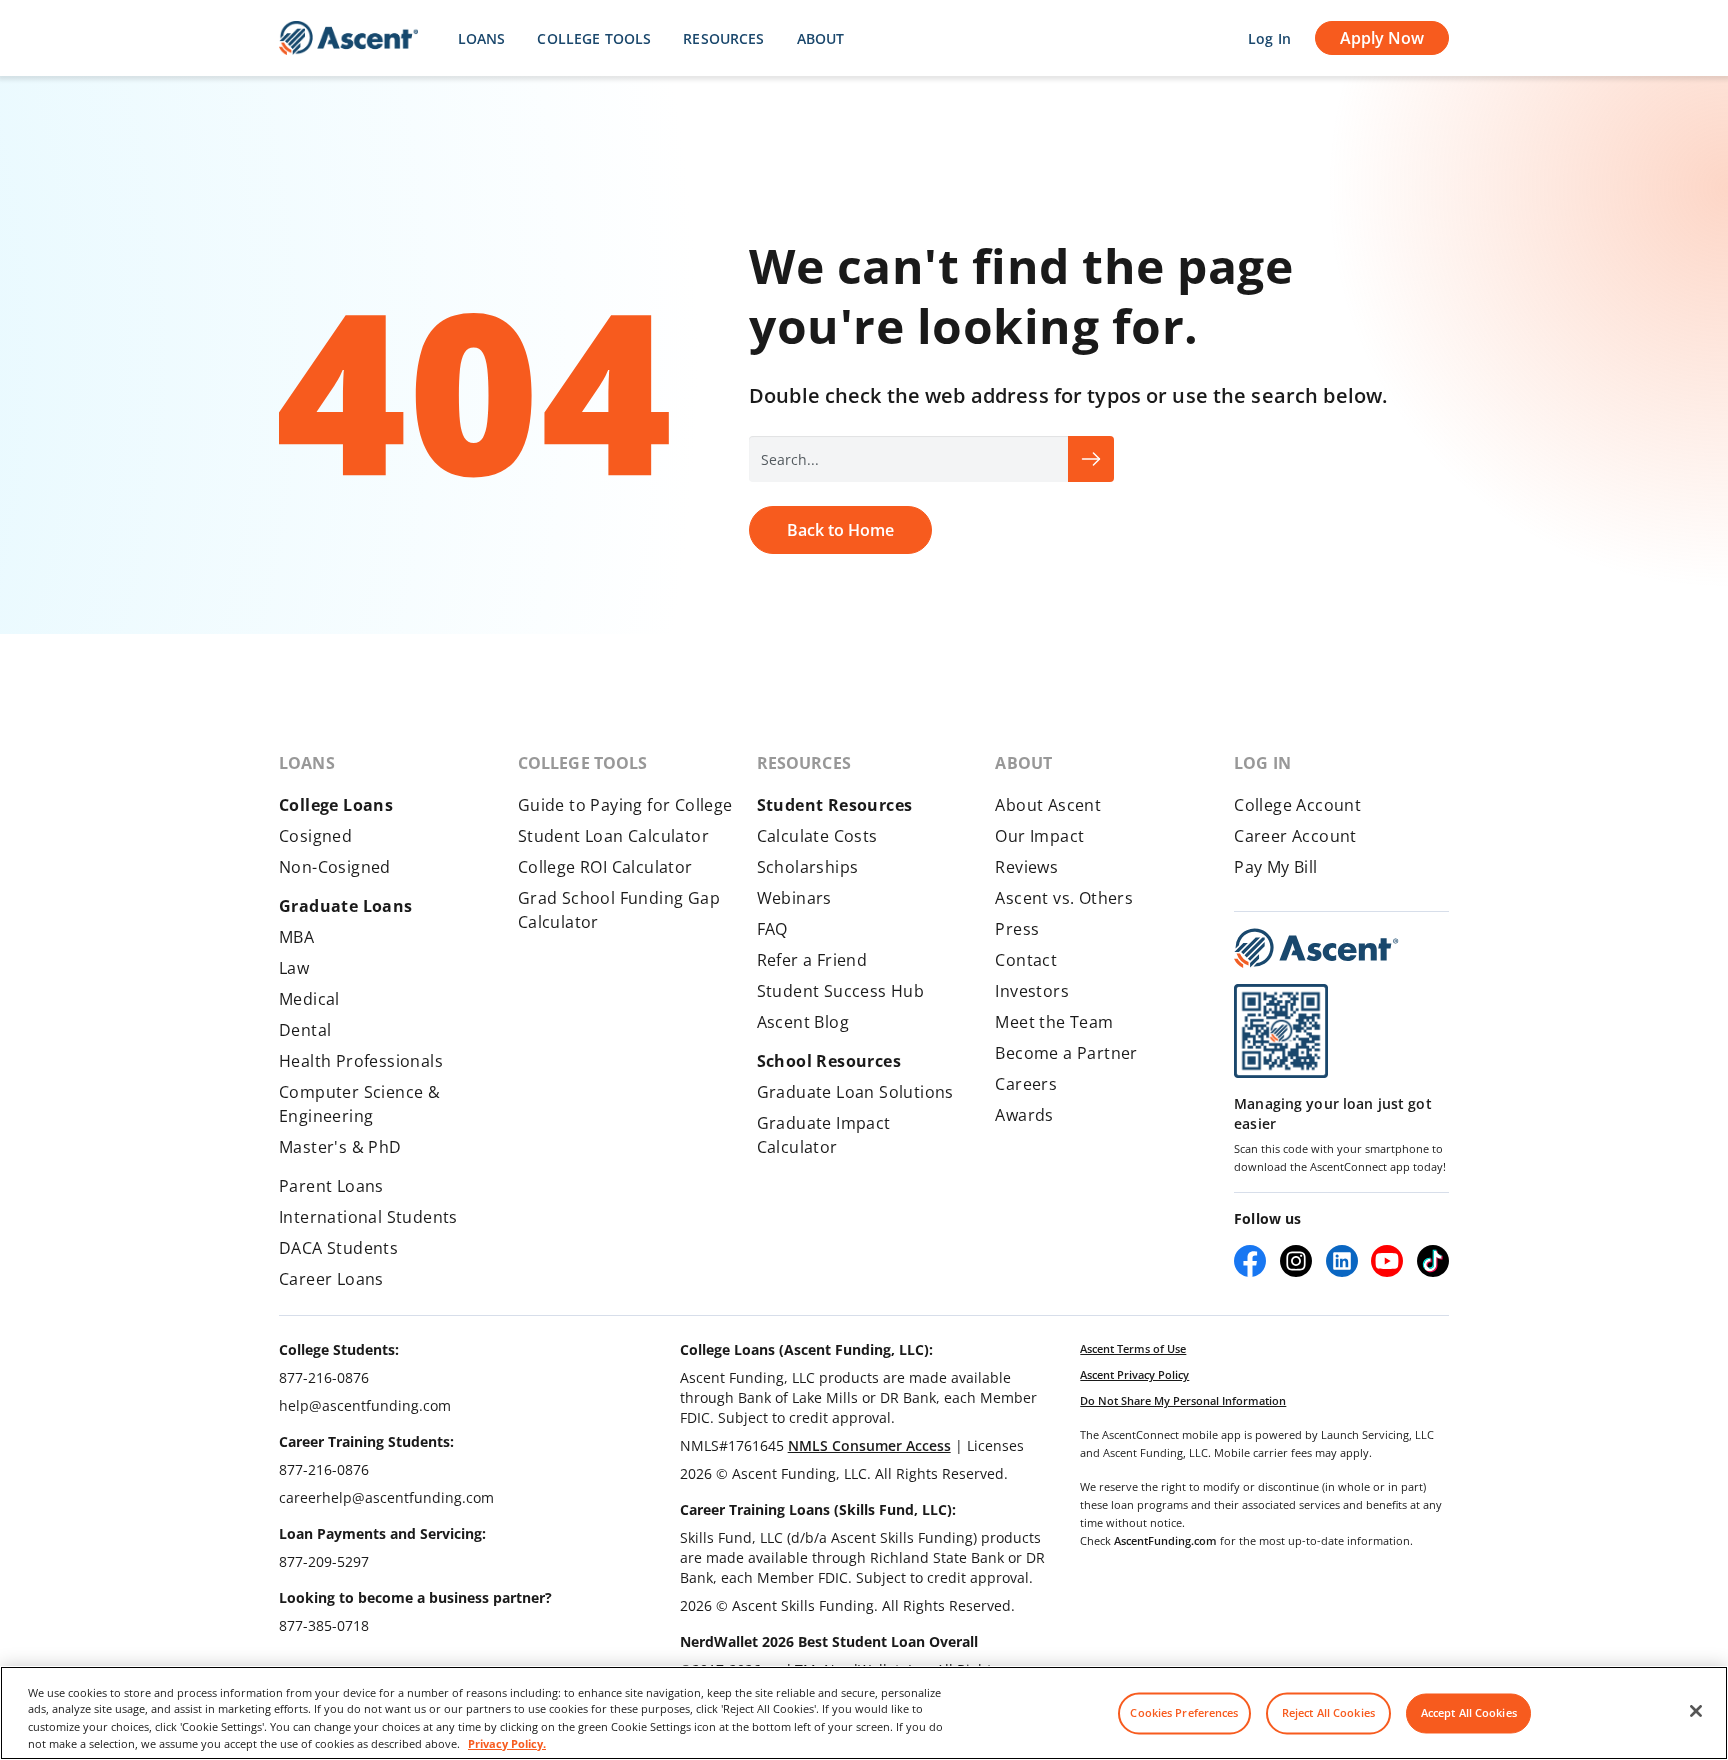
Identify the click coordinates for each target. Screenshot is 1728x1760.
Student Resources (835, 805)
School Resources (829, 1061)
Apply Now (1382, 38)
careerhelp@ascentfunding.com (386, 1497)
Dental (305, 1030)
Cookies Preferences (1184, 1713)
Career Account (1295, 836)
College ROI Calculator (605, 867)
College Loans (336, 805)
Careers (1026, 1084)
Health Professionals (361, 1061)
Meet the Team (1054, 1022)
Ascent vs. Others (1064, 898)
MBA (296, 937)
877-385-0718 (324, 1625)
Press (1017, 929)
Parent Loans (331, 1186)
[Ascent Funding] (1316, 948)
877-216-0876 (324, 1377)
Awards (1024, 1115)
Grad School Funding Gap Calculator (619, 910)
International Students (368, 1217)
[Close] (1696, 1711)
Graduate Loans (346, 906)
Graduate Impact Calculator (824, 1135)
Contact (1026, 960)
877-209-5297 (324, 1561)
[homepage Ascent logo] (348, 38)
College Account (1297, 805)
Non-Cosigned (335, 867)
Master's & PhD (340, 1147)
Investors (1032, 991)
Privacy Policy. (507, 1742)
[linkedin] (1342, 1261)
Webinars (794, 898)
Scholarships (808, 867)
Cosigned (315, 836)
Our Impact (1039, 836)
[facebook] (1250, 1261)
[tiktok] (1433, 1261)
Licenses (995, 1445)
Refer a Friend (812, 960)
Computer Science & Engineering (359, 1104)
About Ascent (1048, 805)
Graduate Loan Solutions (855, 1092)
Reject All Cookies (1328, 1713)
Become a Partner (1066, 1053)
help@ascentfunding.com (365, 1405)
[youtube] (1387, 1261)
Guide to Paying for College (625, 805)
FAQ (772, 929)
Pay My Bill (1275, 867)
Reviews (1026, 867)
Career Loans (331, 1279)
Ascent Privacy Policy (1134, 1374)
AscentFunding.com (1165, 1540)
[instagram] (1296, 1261)
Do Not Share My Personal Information (1183, 1400)
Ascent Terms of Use (1133, 1348)
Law (294, 968)
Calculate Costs (817, 836)
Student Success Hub (841, 991)
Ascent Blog (803, 1022)
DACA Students (338, 1248)
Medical (309, 999)
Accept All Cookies (1469, 1713)
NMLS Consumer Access (869, 1445)
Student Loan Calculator (613, 836)
